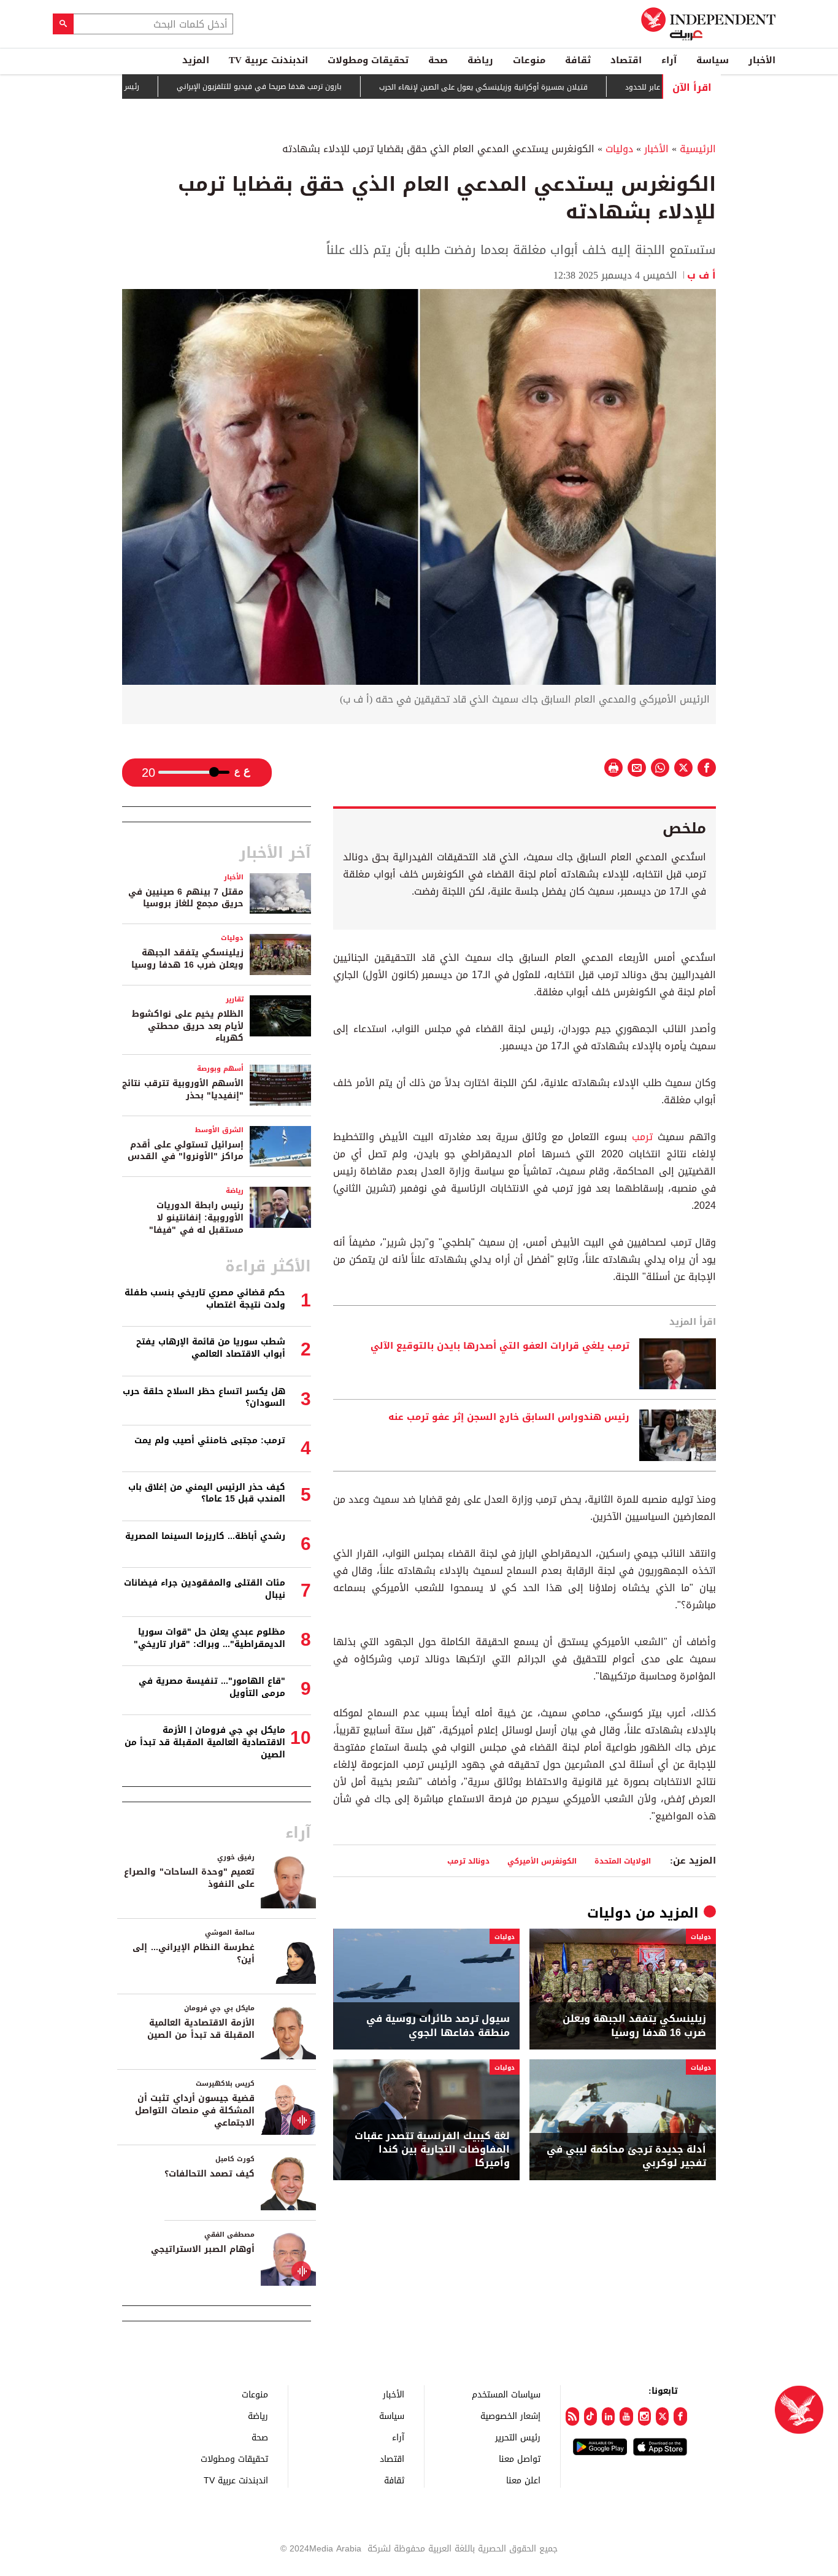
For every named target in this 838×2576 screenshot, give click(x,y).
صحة (438, 60)
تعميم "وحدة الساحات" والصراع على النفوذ (189, 1878)
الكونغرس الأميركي (542, 1861)
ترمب (642, 1137)
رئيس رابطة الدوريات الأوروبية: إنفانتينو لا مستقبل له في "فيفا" (196, 1217)
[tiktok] (590, 2416)
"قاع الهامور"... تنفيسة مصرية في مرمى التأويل (212, 1687)
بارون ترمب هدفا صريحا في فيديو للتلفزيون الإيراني (317, 87)
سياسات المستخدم (506, 2394)
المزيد (196, 60)
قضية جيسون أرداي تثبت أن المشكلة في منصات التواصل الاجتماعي (195, 2110)
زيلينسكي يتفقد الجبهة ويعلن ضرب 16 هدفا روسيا (634, 2026)
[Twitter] (662, 2416)
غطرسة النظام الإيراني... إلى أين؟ (194, 1953)
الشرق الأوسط (219, 1130)
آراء (669, 60)
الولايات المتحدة (623, 1861)
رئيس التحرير (518, 2437)
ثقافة (578, 60)
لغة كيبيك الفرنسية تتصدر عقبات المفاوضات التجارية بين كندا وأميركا (432, 2150)
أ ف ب (702, 275)
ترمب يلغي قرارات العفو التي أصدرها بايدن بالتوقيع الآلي (500, 1346)
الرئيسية (698, 149)
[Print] (613, 768)
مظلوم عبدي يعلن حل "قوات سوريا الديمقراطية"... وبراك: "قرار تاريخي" (209, 1638)
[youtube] (626, 2416)
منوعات (529, 60)
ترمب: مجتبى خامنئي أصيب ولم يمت (210, 1440)
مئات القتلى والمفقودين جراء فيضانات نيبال (205, 1589)
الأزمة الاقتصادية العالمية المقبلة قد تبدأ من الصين (201, 2029)
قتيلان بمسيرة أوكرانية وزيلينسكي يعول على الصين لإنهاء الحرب (541, 87)
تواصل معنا (520, 2458)
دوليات (619, 149)
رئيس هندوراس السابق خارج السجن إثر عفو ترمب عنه (509, 1417)
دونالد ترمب (468, 1861)
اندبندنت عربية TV (268, 60)
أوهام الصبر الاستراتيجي (203, 2249)
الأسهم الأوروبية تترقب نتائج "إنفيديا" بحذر (183, 1089)
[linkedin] (608, 2416)
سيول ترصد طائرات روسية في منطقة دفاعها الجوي (438, 2026)
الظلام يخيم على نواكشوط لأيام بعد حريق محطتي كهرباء (188, 1026)
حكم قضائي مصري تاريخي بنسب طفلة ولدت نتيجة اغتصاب (205, 1299)
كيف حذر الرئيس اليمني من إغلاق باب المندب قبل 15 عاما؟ (207, 1493)
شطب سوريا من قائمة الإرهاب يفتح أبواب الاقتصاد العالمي (211, 1348)
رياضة (480, 60)
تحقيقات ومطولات (368, 60)
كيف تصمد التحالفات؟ (209, 2174)
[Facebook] (680, 2416)
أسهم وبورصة (220, 1069)
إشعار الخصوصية (510, 2416)
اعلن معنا (523, 2480)
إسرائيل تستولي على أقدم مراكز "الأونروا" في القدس (186, 1151)
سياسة (713, 60)
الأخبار (762, 60)
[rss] (572, 2416)
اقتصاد (626, 60)
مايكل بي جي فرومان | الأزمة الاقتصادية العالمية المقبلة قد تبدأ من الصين (205, 1742)
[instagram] (644, 2416)
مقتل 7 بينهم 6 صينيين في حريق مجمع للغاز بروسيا (186, 898)
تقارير (235, 999)
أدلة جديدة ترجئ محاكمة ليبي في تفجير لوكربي (626, 2157)
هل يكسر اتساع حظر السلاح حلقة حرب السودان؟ (204, 1398)
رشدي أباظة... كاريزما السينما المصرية (205, 1536)
